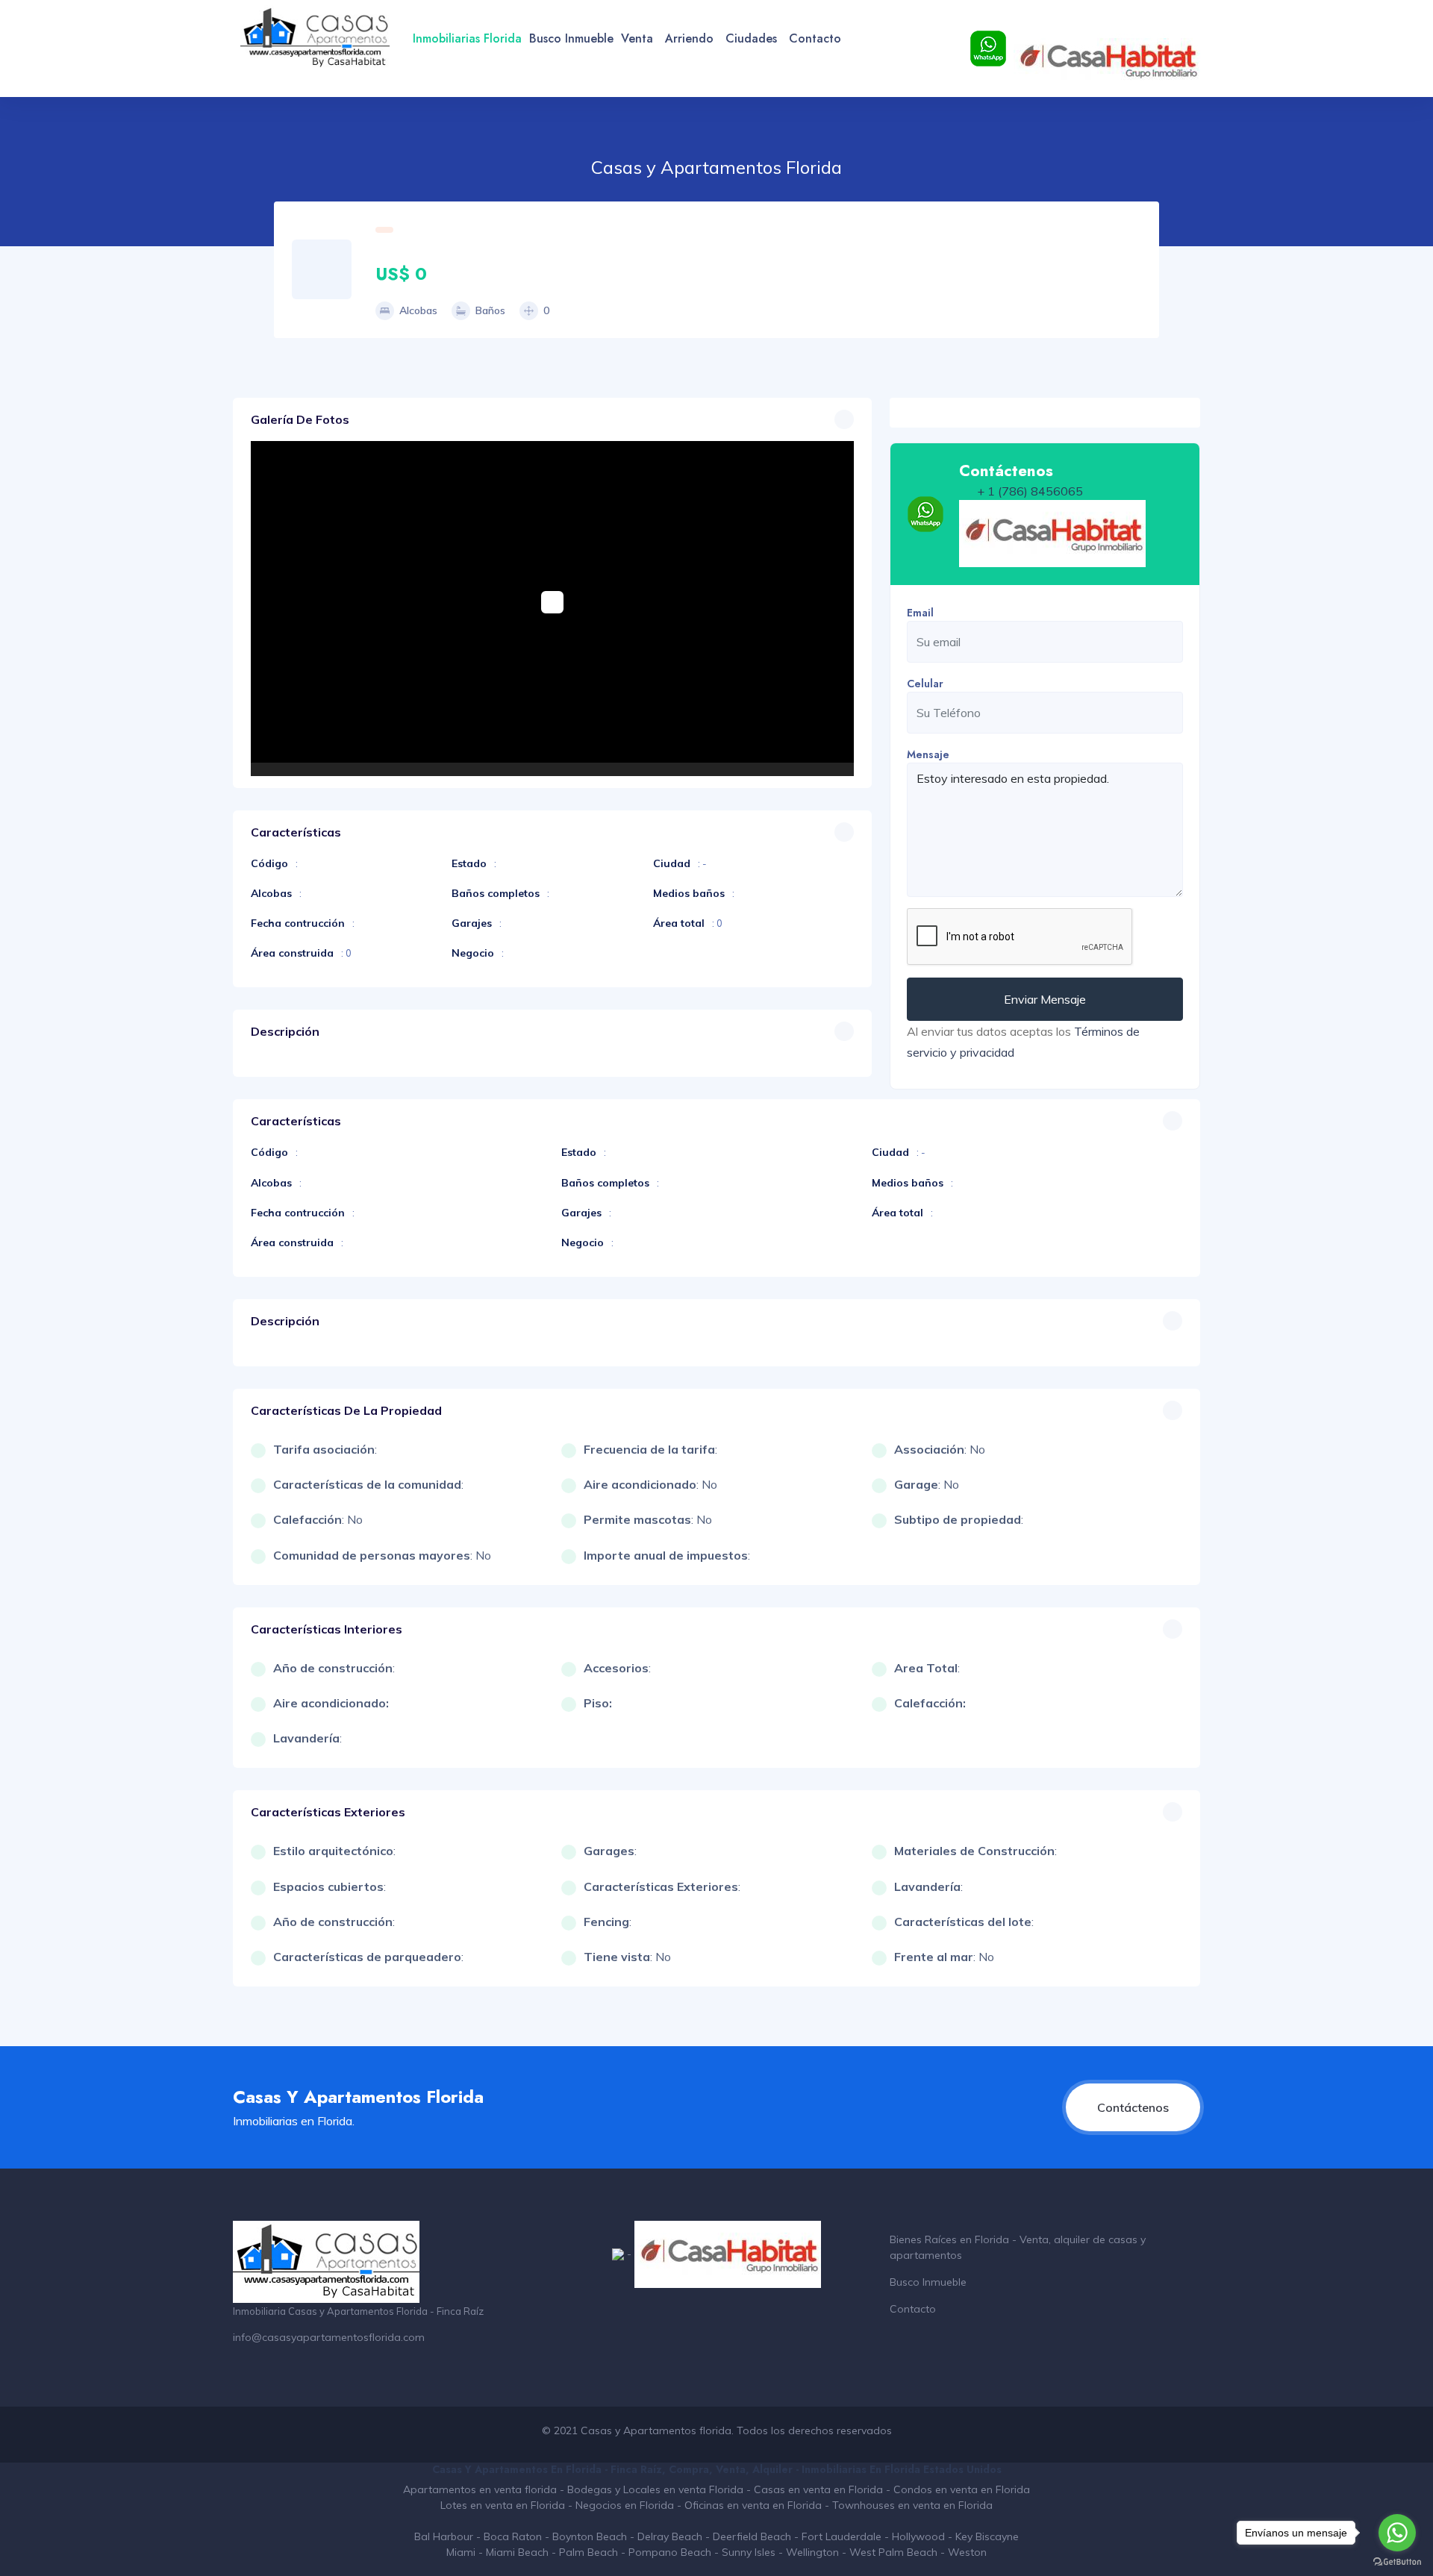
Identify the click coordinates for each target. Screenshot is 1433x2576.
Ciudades (751, 38)
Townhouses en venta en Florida (912, 2505)
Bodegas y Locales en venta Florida (655, 2489)
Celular (925, 684)
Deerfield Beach (752, 2536)
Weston (967, 2552)
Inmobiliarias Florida (467, 38)
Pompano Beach (670, 2552)
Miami (461, 2552)
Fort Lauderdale (842, 2536)
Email (920, 613)
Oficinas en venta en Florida (753, 2505)
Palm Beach (589, 2552)
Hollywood (918, 2536)
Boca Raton (513, 2536)
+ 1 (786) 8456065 (1030, 491)
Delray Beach (670, 2536)
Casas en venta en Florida (818, 2489)
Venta (637, 38)
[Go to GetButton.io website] (1397, 2561)
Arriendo (689, 38)
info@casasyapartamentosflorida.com (329, 2337)
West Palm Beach (893, 2552)
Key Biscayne (987, 2536)
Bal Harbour (444, 2536)
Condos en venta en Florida (962, 2489)
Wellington (812, 2552)
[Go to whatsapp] (1397, 2533)
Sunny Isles (749, 2552)
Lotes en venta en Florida (503, 2505)
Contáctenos (1133, 2107)
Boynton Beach (590, 2536)
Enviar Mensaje (1045, 999)
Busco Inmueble (571, 38)
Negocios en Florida (625, 2505)
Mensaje (928, 754)
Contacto (815, 38)
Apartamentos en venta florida (480, 2489)
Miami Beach (517, 2552)
